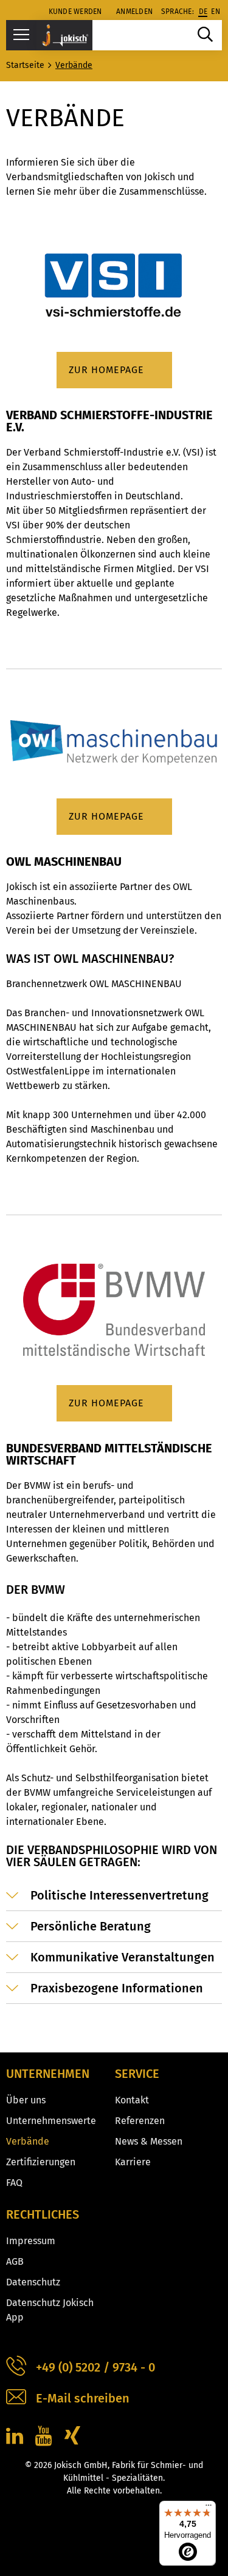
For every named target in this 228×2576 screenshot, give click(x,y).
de (203, 12)
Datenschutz (33, 2282)
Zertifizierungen (41, 2162)
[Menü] (209, 2508)
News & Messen (149, 2141)
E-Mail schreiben (83, 2398)
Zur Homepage (107, 370)
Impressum (31, 2241)
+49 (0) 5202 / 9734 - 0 (95, 2367)
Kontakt (132, 2100)
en (216, 12)
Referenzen (140, 2121)
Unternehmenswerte (51, 2121)
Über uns (26, 2100)
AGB (15, 2261)
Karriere (133, 2162)
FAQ (14, 2183)
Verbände (28, 2141)
